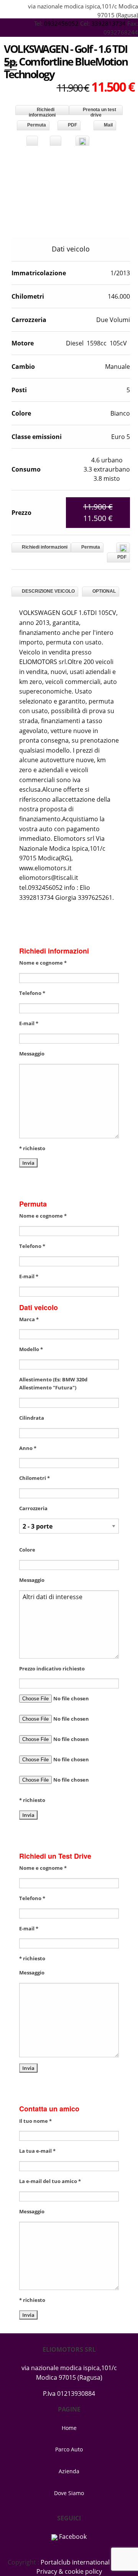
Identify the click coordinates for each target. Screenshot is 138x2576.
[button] (120, 158)
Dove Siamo (69, 2493)
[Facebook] (32, 141)
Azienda (69, 2471)
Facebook (72, 2537)
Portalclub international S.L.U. (84, 2562)
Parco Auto (69, 2449)
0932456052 (62, 23)
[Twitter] (56, 141)
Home (69, 2428)
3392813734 (108, 23)
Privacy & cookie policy (69, 2571)
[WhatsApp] (82, 141)
